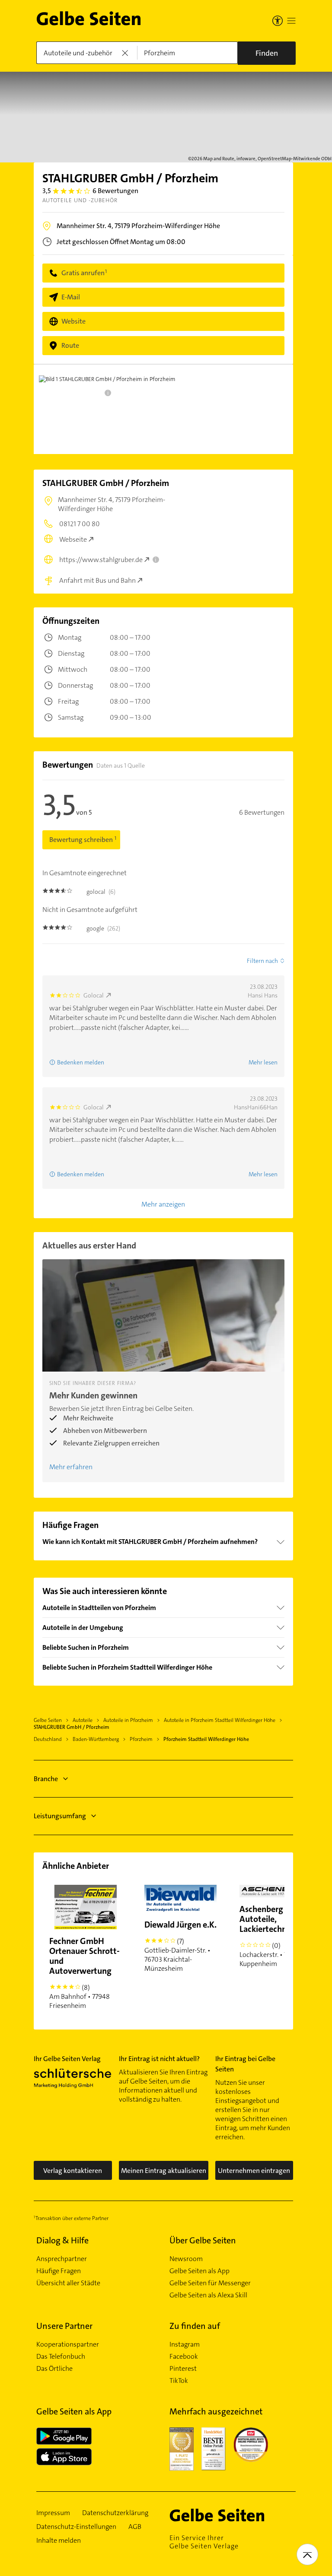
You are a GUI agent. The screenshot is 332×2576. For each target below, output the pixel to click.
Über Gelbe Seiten (203, 2240)
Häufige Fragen (59, 2271)
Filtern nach (262, 961)
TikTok (179, 2381)
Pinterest (183, 2369)
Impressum (53, 2513)
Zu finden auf (195, 2326)
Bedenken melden (81, 1062)
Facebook (184, 2357)
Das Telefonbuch (61, 2357)
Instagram (185, 2344)
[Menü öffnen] (291, 21)
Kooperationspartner (68, 2344)
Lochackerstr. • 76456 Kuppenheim (274, 1936)
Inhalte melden (59, 2541)
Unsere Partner (64, 2326)
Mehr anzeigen (163, 1204)
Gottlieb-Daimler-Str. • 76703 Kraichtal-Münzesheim (180, 1946)
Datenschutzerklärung (115, 2513)
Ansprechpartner (62, 2259)
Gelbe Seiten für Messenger (210, 2283)
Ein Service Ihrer (204, 2542)
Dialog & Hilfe (62, 2240)
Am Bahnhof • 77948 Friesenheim (85, 1973)
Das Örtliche (54, 2369)
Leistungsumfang (60, 1816)
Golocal (94, 995)
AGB (135, 2527)
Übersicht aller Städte (68, 2283)
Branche (46, 1779)
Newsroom (186, 2259)
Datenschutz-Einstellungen (76, 2527)
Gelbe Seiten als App (200, 2271)
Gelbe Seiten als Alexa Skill (208, 2295)
